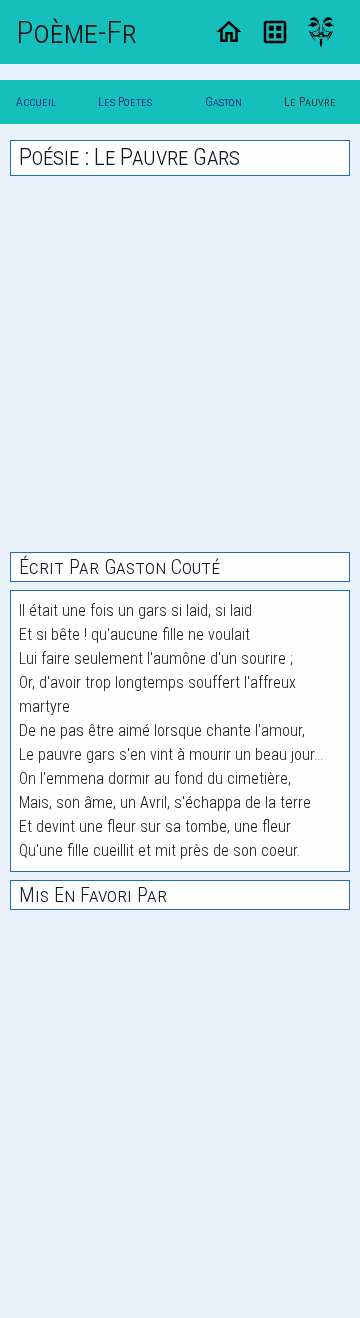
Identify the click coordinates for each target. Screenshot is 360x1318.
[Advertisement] (180, 364)
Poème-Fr (76, 32)
